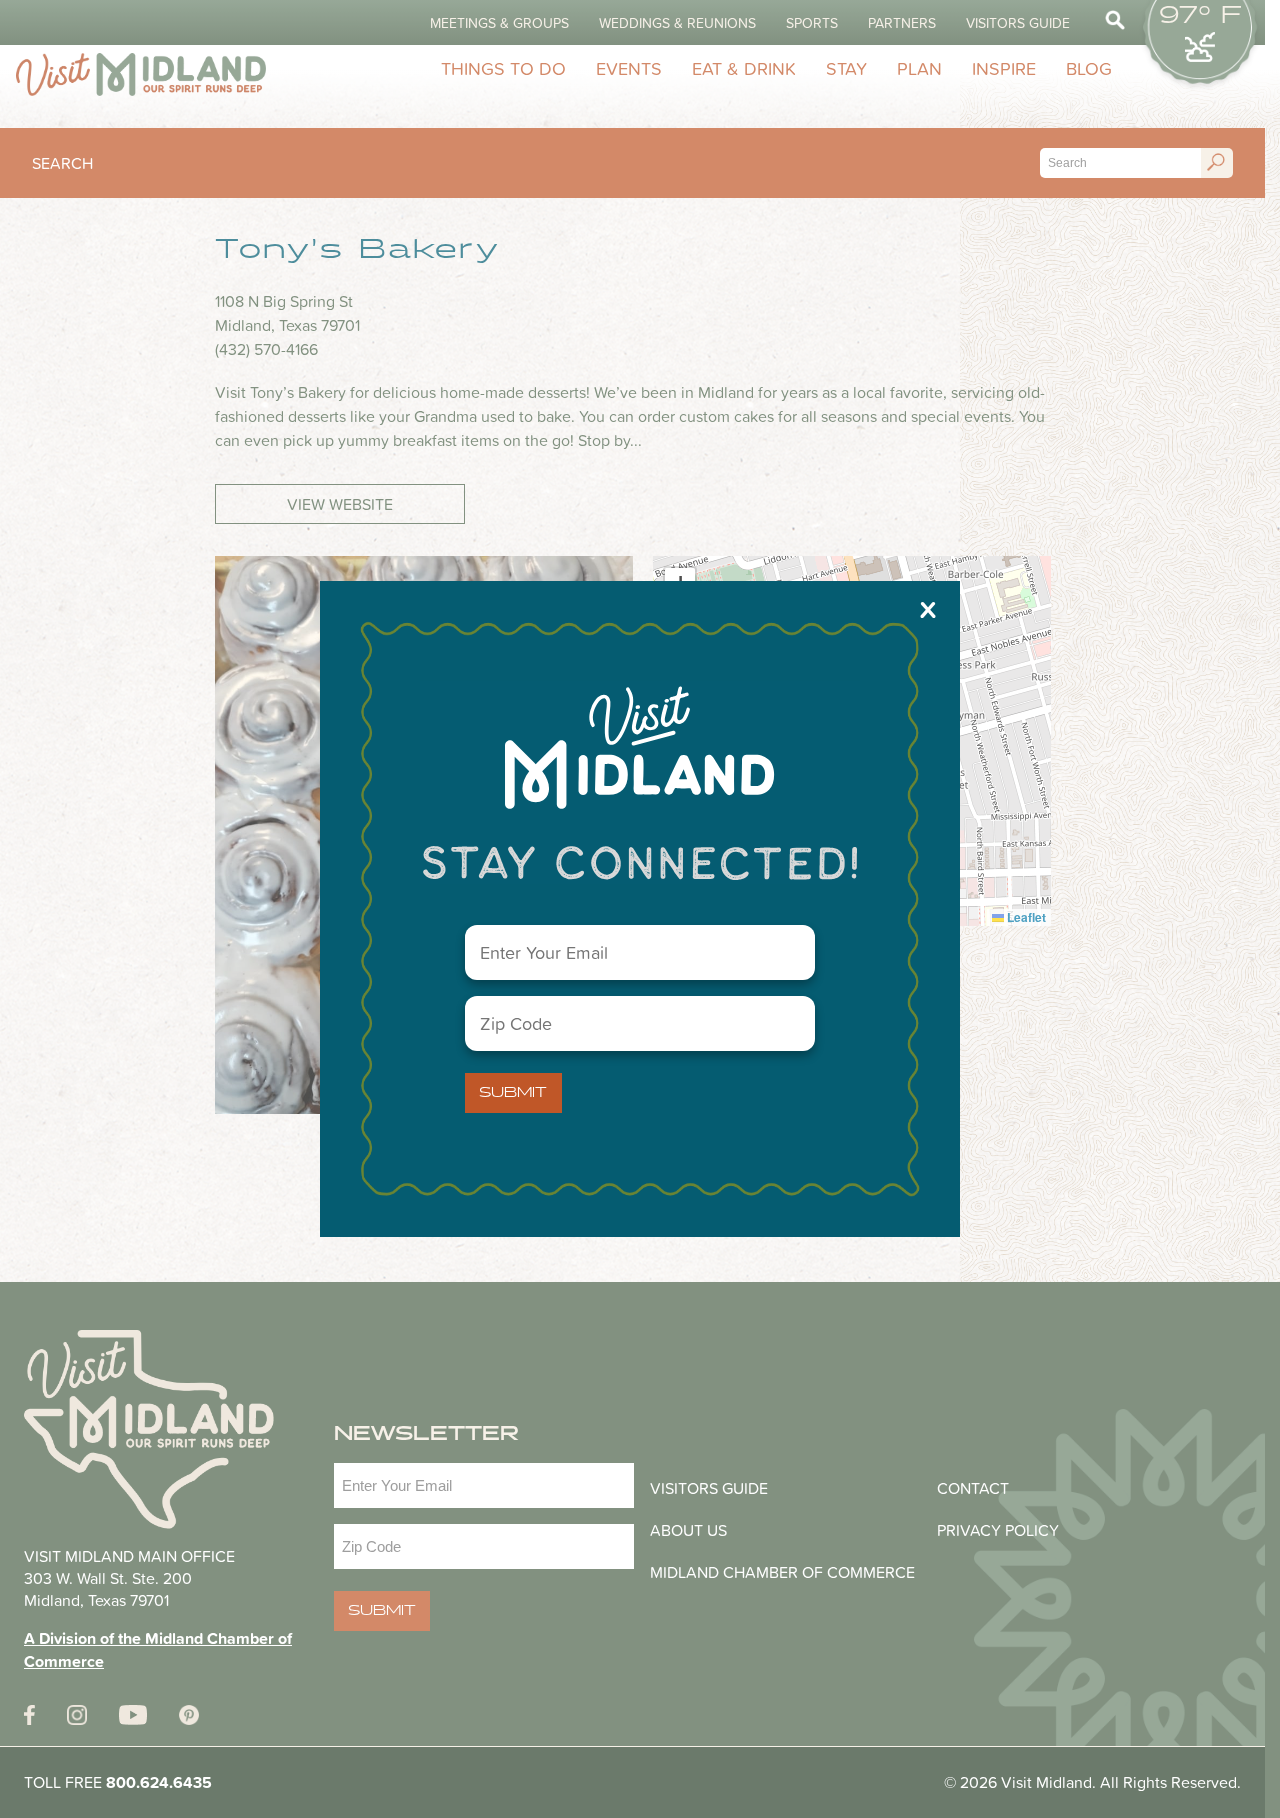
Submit (513, 1093)
